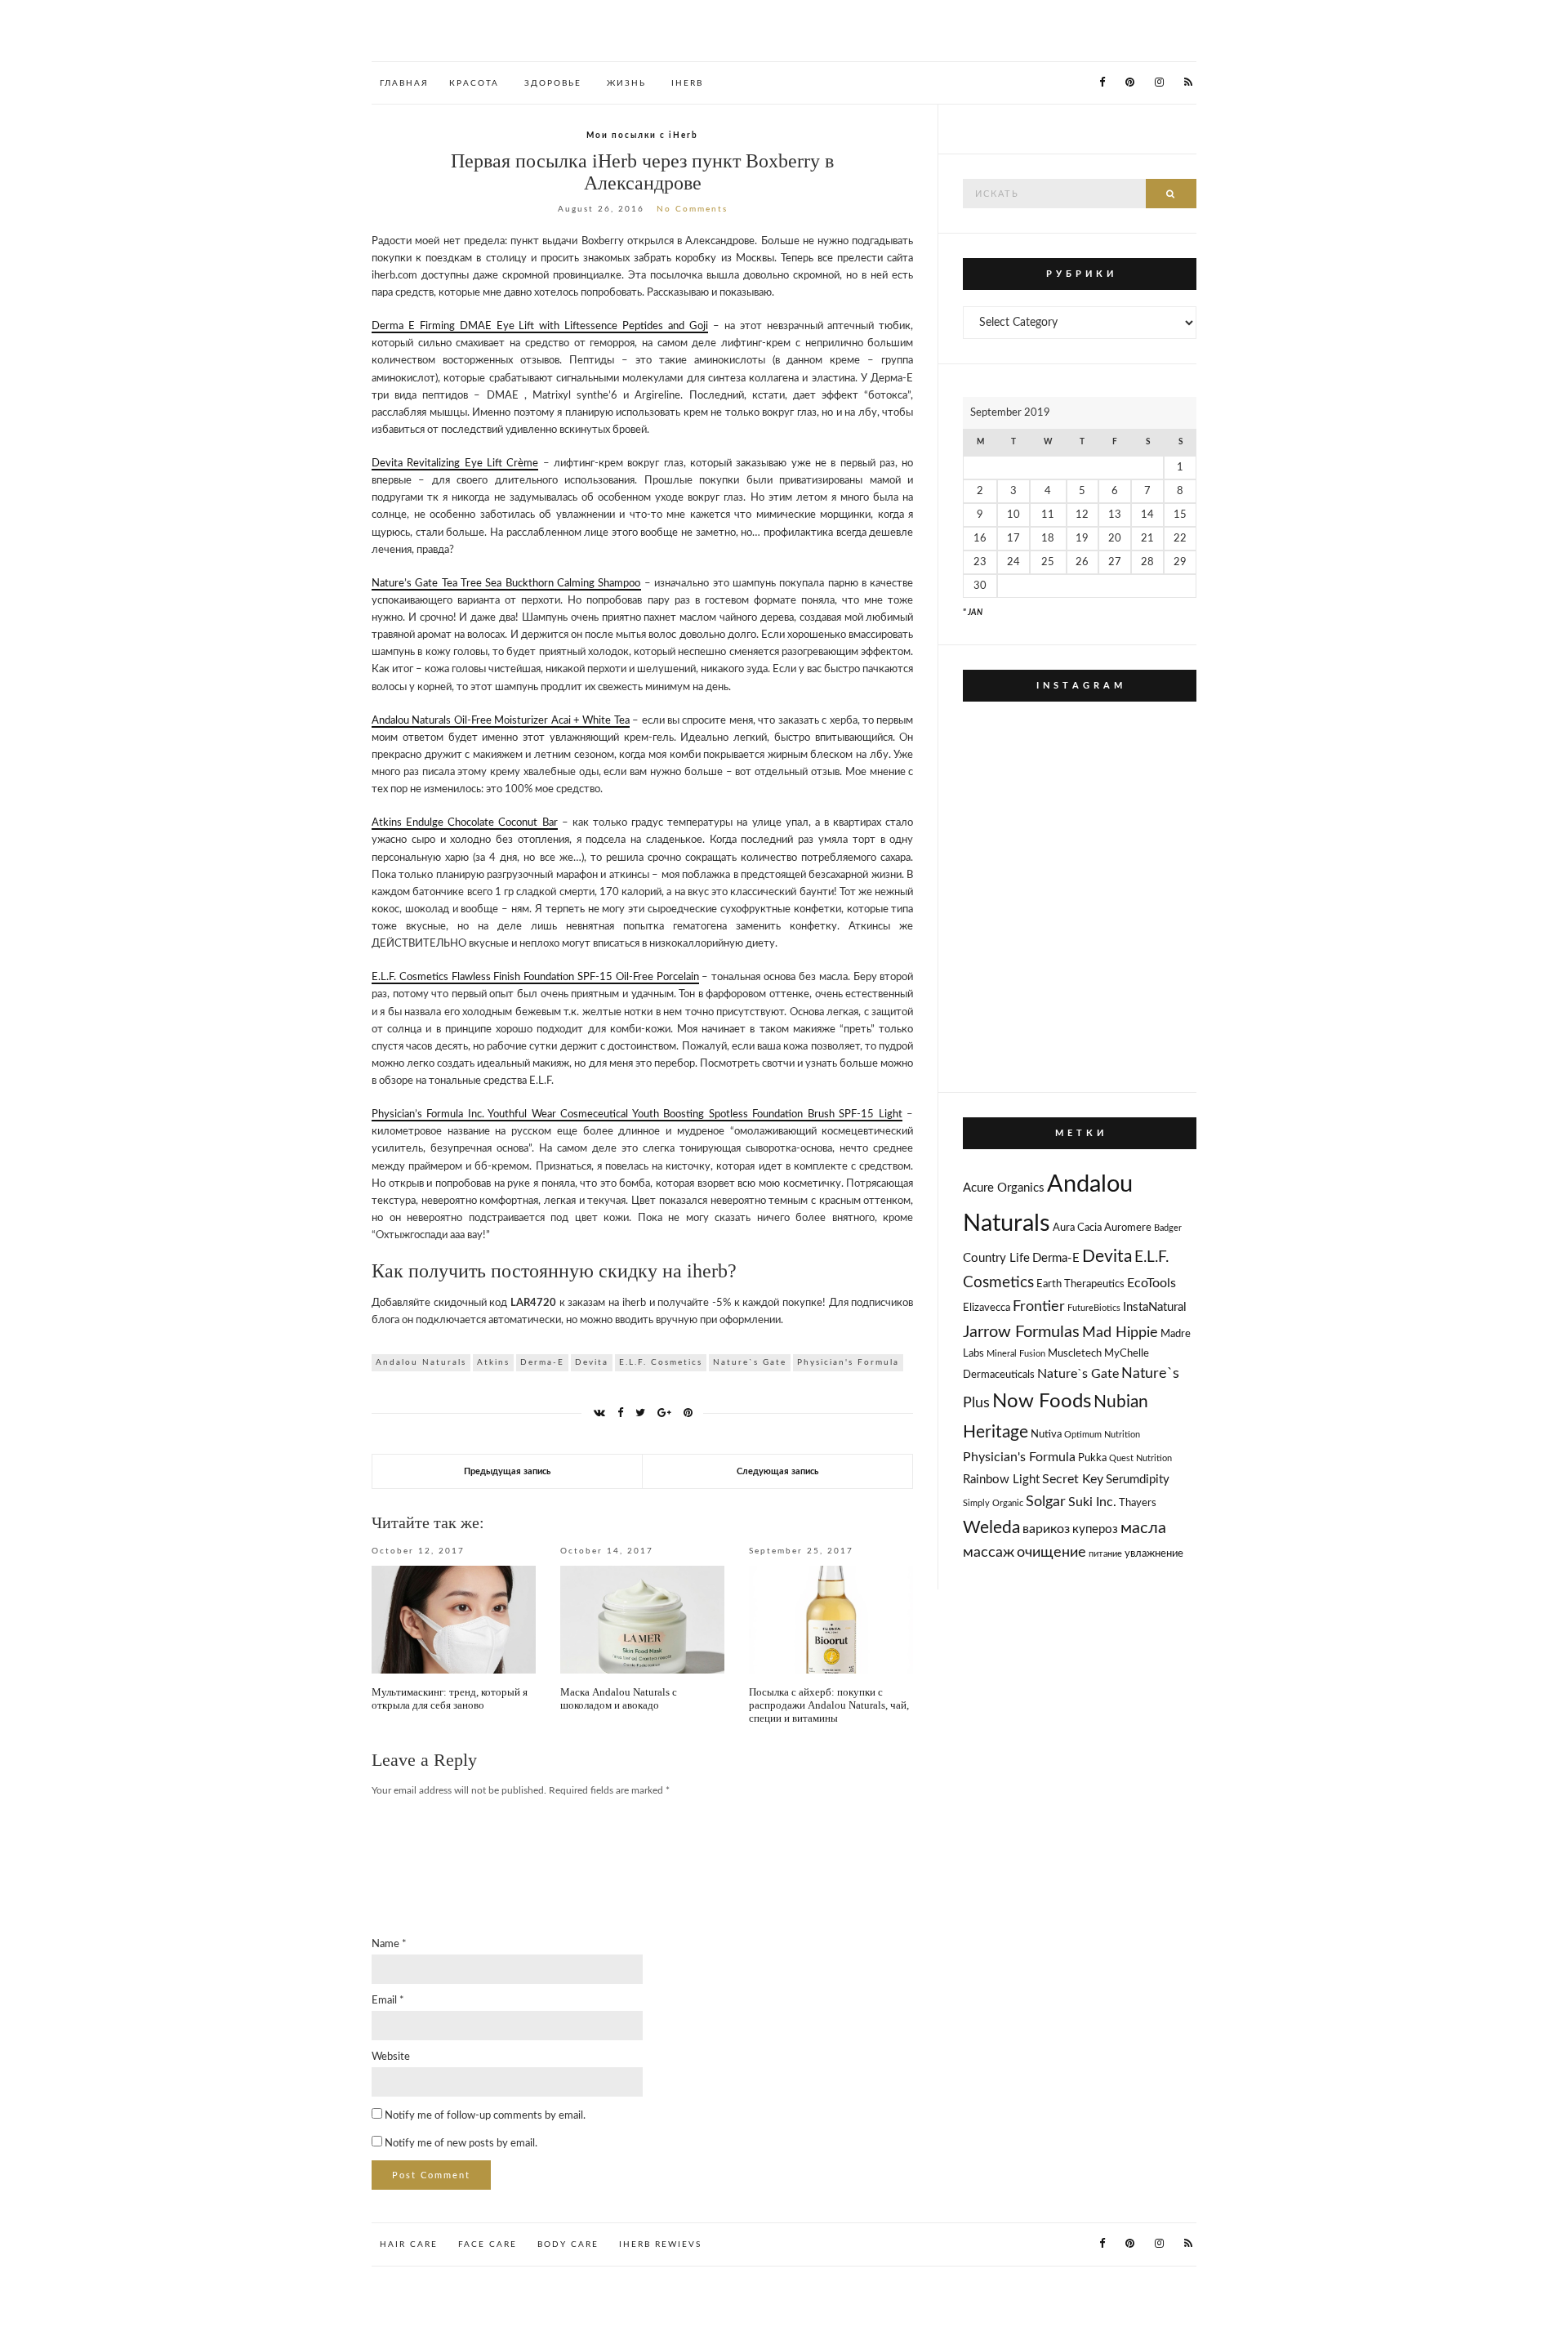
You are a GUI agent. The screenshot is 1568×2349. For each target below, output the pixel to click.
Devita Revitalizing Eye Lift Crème (455, 464)
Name (389, 1944)
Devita (592, 1362)
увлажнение (1154, 1554)
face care (488, 2244)
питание (1105, 1554)
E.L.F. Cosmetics (661, 1362)
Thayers (1138, 1503)
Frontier (1039, 1306)
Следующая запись (777, 1471)
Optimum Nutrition (1102, 1435)
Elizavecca (987, 1308)
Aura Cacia (1077, 1228)
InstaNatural (1155, 1307)
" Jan (973, 613)
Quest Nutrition (1140, 1458)
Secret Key (1073, 1479)
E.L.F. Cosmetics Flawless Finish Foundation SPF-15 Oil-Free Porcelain (535, 977)
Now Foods (1042, 1402)
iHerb (687, 83)
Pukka (1092, 1458)
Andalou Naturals (421, 1362)
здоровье (553, 83)
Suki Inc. (1092, 1502)
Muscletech (1075, 1354)
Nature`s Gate (750, 1362)
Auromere (1128, 1228)
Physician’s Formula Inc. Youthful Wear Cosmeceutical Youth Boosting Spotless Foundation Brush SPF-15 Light (637, 1114)
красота (474, 83)
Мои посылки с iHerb (642, 136)
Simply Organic (993, 1503)
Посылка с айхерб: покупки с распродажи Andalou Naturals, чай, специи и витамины (829, 1705)
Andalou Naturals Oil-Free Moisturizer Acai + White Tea (501, 721)
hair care (409, 2244)
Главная (404, 83)
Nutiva (1046, 1435)
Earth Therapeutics (1080, 1284)
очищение (1051, 1552)
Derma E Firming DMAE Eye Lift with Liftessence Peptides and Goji (540, 326)
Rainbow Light (1001, 1480)
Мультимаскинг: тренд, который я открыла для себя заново (450, 1698)
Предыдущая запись (507, 1471)
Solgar (1046, 1502)
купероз (1095, 1529)
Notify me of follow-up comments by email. (485, 2116)
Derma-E (542, 1362)
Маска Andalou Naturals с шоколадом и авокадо (619, 1698)
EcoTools (1151, 1283)
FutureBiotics (1094, 1308)
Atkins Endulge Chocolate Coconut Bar (465, 823)
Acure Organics (1004, 1188)
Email (388, 2001)
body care (568, 2244)
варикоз (1046, 1529)
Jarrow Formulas (1021, 1332)
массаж (989, 1552)
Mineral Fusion (1016, 1354)
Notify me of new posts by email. (461, 2144)
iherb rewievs (660, 2244)
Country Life (996, 1258)
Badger (1168, 1228)
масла (1143, 1528)
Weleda (991, 1528)
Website (391, 2057)
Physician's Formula (848, 1362)
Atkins (493, 1362)
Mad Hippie (1120, 1333)
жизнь (626, 83)
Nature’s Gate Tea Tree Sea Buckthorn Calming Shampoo (506, 584)
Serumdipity (1138, 1480)
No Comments (692, 209)
